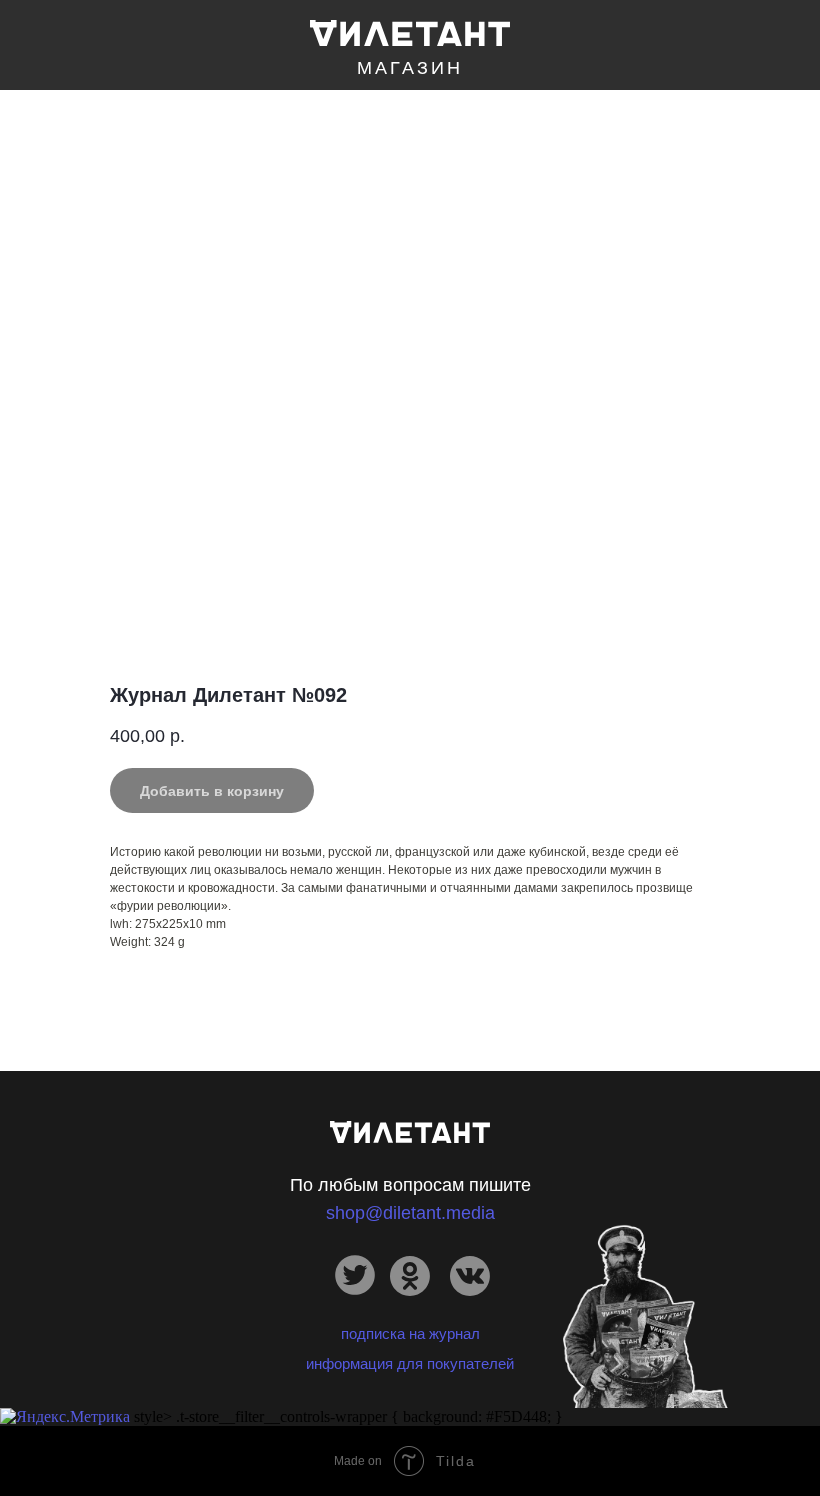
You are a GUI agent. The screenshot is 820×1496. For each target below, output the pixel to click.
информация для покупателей (410, 1363)
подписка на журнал (410, 1333)
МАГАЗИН (410, 68)
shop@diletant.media (410, 1213)
